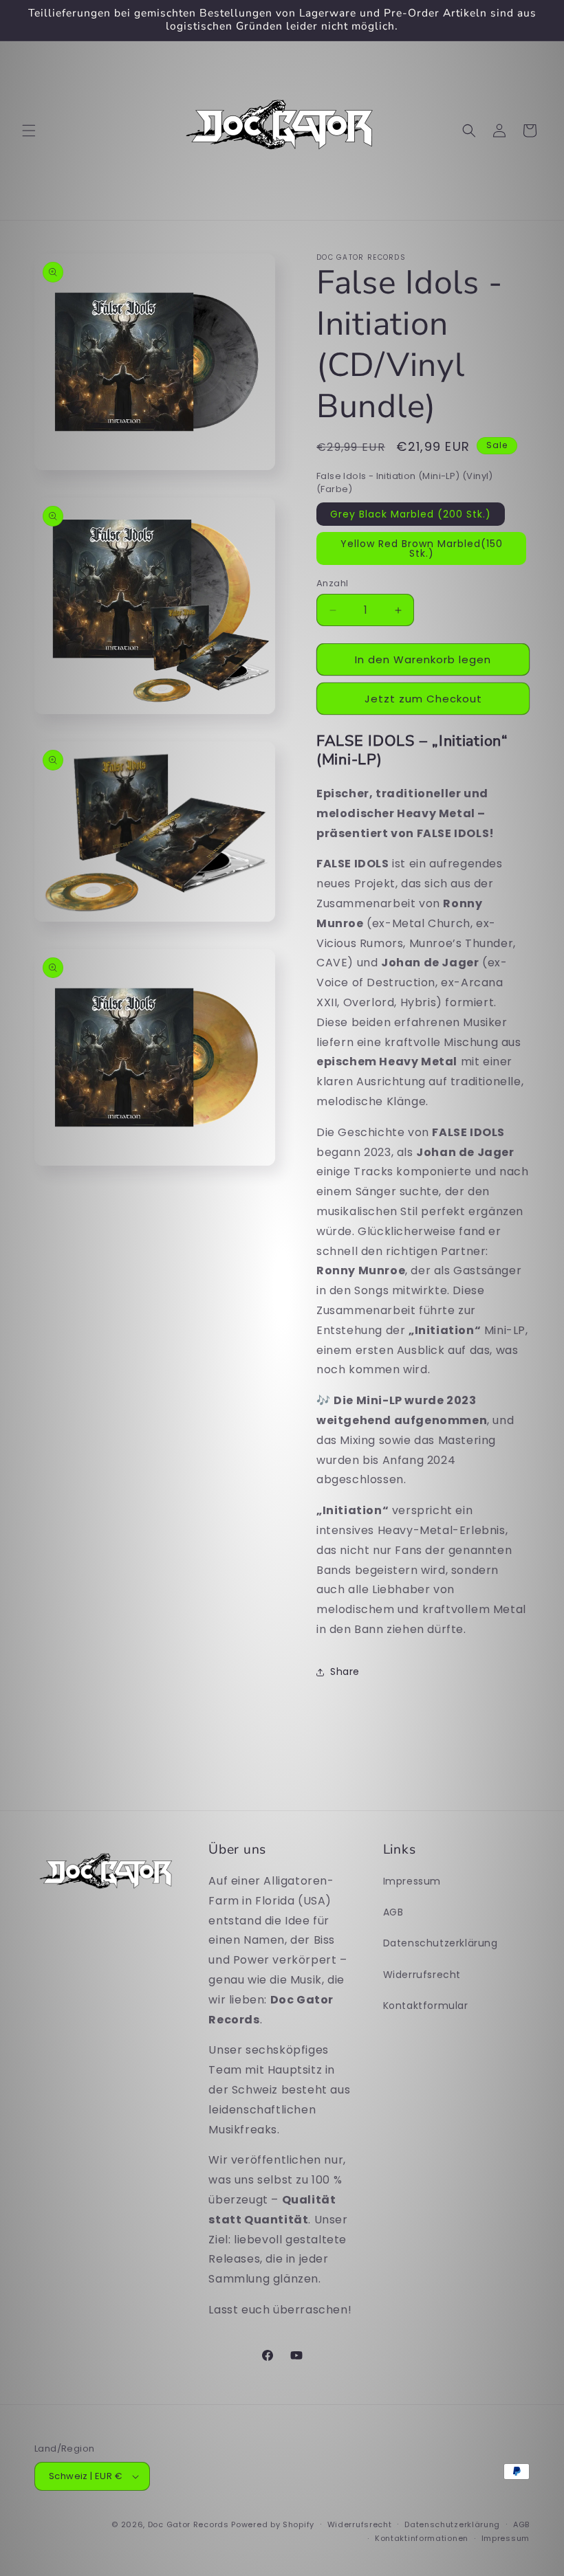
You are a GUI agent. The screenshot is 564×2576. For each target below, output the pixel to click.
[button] (29, 131)
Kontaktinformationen (422, 2538)
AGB (393, 1912)
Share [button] (345, 1672)
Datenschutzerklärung (441, 1943)
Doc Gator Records (188, 2524)
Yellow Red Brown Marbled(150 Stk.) (422, 548)
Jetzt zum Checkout (423, 699)
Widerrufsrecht (422, 1975)
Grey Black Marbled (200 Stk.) (411, 514)
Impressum (412, 1881)
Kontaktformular (426, 2006)
